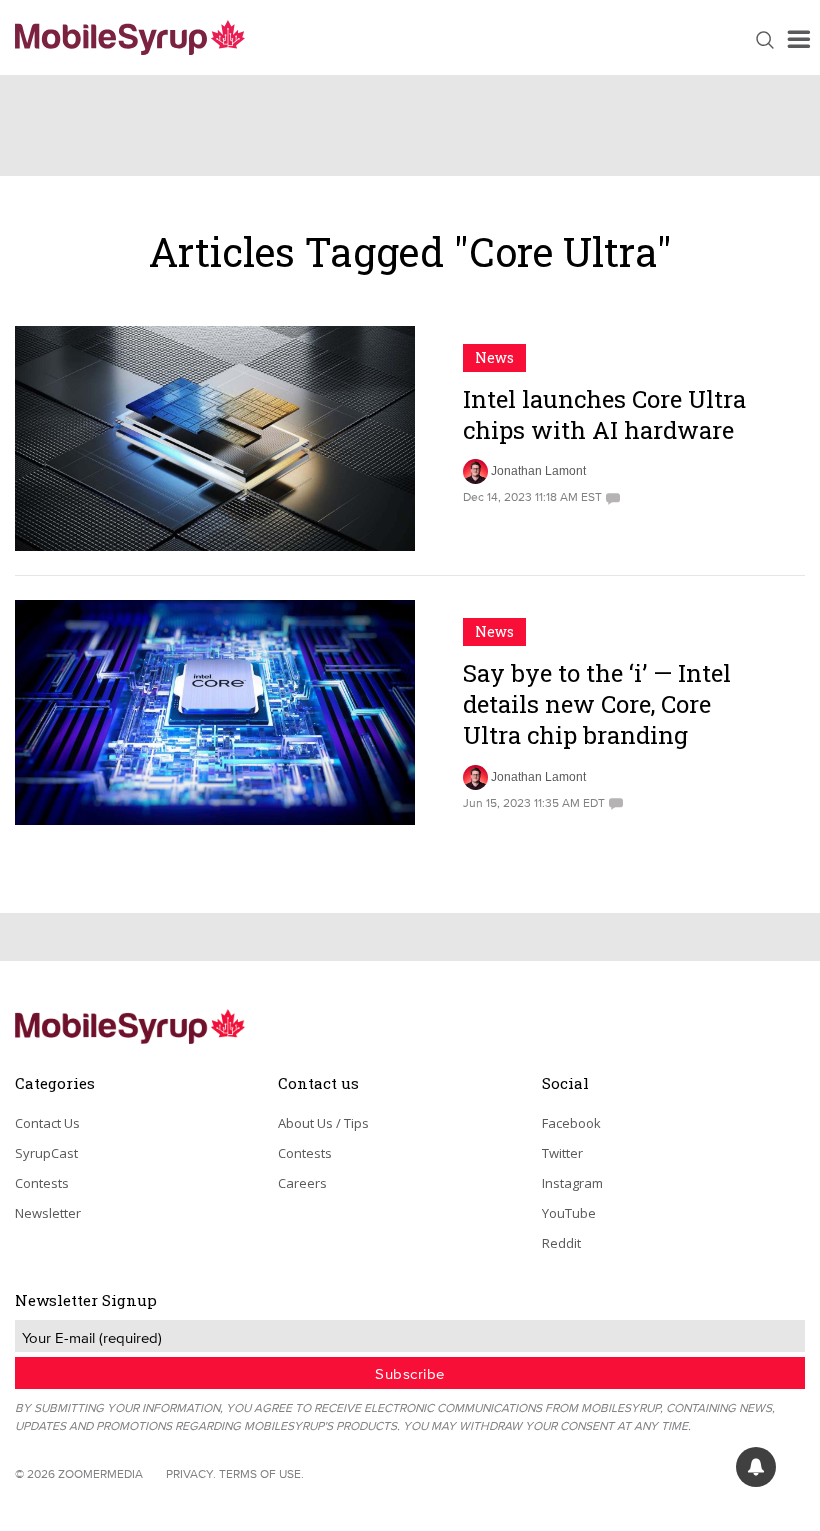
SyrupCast (46, 1153)
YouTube (569, 1213)
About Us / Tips (323, 1123)
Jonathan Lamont (538, 471)
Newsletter (48, 1213)
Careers (302, 1183)
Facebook (571, 1123)
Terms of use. (261, 1473)
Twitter (562, 1153)
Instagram (572, 1183)
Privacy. (191, 1473)
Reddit (561, 1243)
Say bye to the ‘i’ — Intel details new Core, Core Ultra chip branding (597, 704)
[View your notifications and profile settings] (756, 1467)
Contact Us (47, 1123)
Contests (42, 1183)
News (494, 357)
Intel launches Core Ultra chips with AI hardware (604, 414)
